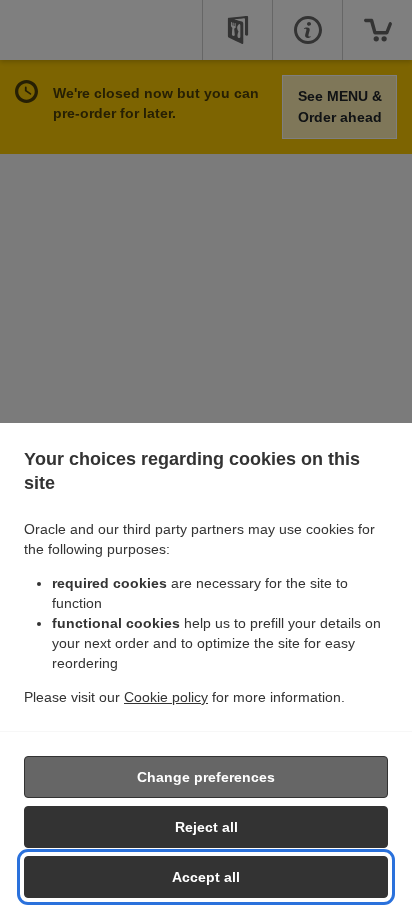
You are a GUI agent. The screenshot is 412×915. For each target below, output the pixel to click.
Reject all (206, 827)
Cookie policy (166, 697)
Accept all (206, 877)
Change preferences (206, 777)
